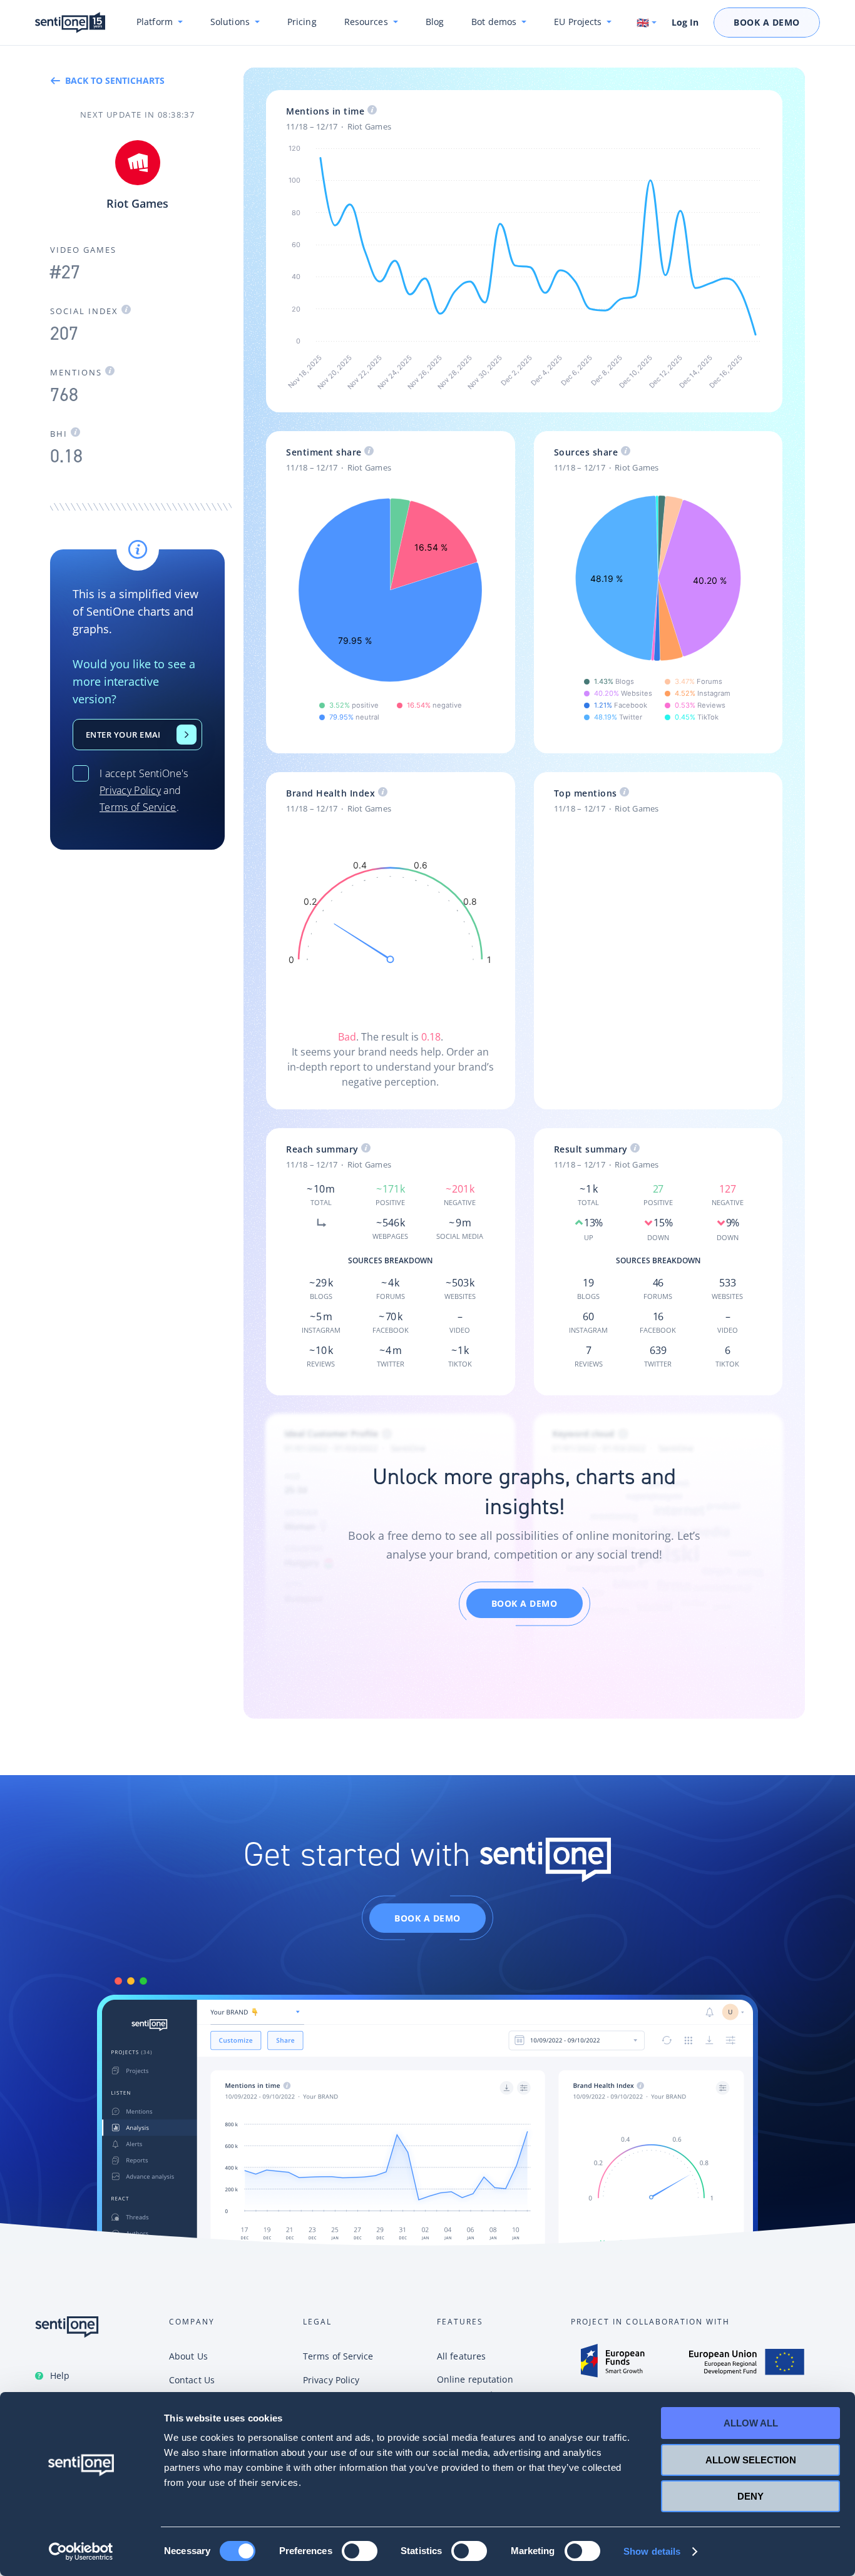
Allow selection (751, 2460)
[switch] (360, 2551)
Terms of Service (138, 807)
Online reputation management (475, 2387)
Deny (750, 2496)
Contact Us (187, 735)
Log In (685, 23)
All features (461, 2356)
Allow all (751, 2423)
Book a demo (525, 1603)
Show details (652, 2551)
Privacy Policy (130, 790)
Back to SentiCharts (115, 80)
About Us (188, 2356)
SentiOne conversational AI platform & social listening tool (70, 23)
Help (60, 2375)
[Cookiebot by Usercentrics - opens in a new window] (81, 2552)
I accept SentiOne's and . (144, 790)
